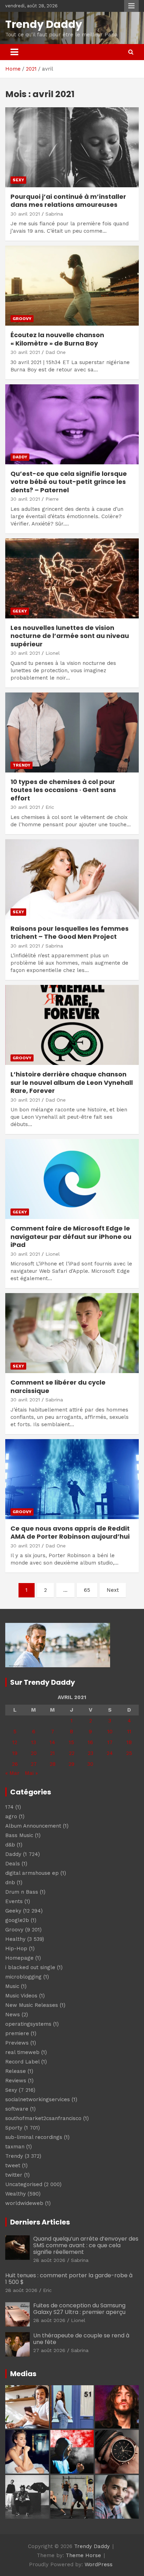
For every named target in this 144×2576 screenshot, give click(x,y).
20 (34, 1753)
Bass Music (19, 1835)
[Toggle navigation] (14, 52)
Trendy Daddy (44, 24)
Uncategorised (24, 2184)
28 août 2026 (49, 2260)
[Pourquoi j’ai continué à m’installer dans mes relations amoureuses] (72, 147)
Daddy (20, 457)
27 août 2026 (49, 2350)
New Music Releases (32, 2005)
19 (15, 1753)
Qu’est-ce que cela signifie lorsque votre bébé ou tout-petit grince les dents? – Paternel (69, 482)
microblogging (23, 1977)
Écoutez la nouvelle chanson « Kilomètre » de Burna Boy (57, 339)
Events (14, 1901)
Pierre (52, 499)
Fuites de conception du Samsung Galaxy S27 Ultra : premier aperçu (79, 2309)
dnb (10, 1882)
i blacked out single (30, 1967)
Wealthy (16, 2194)
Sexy (18, 180)
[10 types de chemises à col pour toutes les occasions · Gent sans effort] (72, 732)
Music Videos (21, 1996)
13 (34, 1742)
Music (12, 1986)
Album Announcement (33, 1826)
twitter (14, 2175)
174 (9, 1807)
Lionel (53, 653)
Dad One (56, 352)
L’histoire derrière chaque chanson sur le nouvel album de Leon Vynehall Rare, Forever (72, 1082)
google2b (17, 1920)
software (17, 2109)
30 (90, 1764)
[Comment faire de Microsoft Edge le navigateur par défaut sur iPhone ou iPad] (72, 1179)
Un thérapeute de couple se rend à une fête (81, 2339)
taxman (15, 2147)
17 (110, 1742)
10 (110, 1732)
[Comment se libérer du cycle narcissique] (72, 1333)
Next (113, 1590)
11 (129, 1732)
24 (110, 1753)
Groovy (22, 319)
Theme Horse (83, 2555)
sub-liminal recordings (34, 2137)
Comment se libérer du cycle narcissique (58, 1386)
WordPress (99, 2564)
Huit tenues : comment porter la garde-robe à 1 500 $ (69, 2279)
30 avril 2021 (25, 214)
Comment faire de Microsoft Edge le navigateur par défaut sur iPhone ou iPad (71, 1236)
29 (71, 1764)
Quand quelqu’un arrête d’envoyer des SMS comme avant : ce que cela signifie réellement (86, 2245)
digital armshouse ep (32, 1873)
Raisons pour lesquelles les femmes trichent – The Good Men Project (70, 933)
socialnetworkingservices (38, 2099)
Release (16, 2071)
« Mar (12, 1773)
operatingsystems (28, 2024)
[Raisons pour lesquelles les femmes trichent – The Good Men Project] (72, 879)
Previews (17, 2043)
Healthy (15, 1939)
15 (71, 1742)
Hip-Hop (16, 1949)
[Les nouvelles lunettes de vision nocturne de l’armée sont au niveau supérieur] (72, 578)
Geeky (20, 611)
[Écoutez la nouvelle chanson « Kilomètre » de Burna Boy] (72, 286)
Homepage (19, 1958)
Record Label (22, 2062)
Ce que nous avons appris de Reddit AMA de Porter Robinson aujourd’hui (70, 1532)
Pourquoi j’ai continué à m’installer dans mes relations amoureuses (68, 201)
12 (15, 1742)
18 (129, 1742)
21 (52, 1753)
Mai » (31, 1773)
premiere (17, 2033)
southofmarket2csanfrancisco (43, 2118)
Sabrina (54, 214)
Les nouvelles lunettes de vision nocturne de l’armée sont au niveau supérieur (70, 636)
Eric (50, 807)
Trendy (21, 765)
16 (90, 1742)
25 (129, 1753)
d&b (10, 1845)
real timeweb (22, 2052)
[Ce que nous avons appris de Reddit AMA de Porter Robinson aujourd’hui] (72, 1479)
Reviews (16, 2081)
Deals (13, 1864)
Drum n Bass (22, 1892)
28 (53, 1764)
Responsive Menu (131, 6)
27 (34, 1764)
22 (72, 1753)
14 (52, 1742)
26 (15, 1764)
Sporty (14, 2128)
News (13, 2015)
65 (87, 1590)
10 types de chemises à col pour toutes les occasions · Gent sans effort (63, 790)
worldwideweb (24, 2203)
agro (11, 1816)
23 (91, 1753)
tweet (13, 2165)
